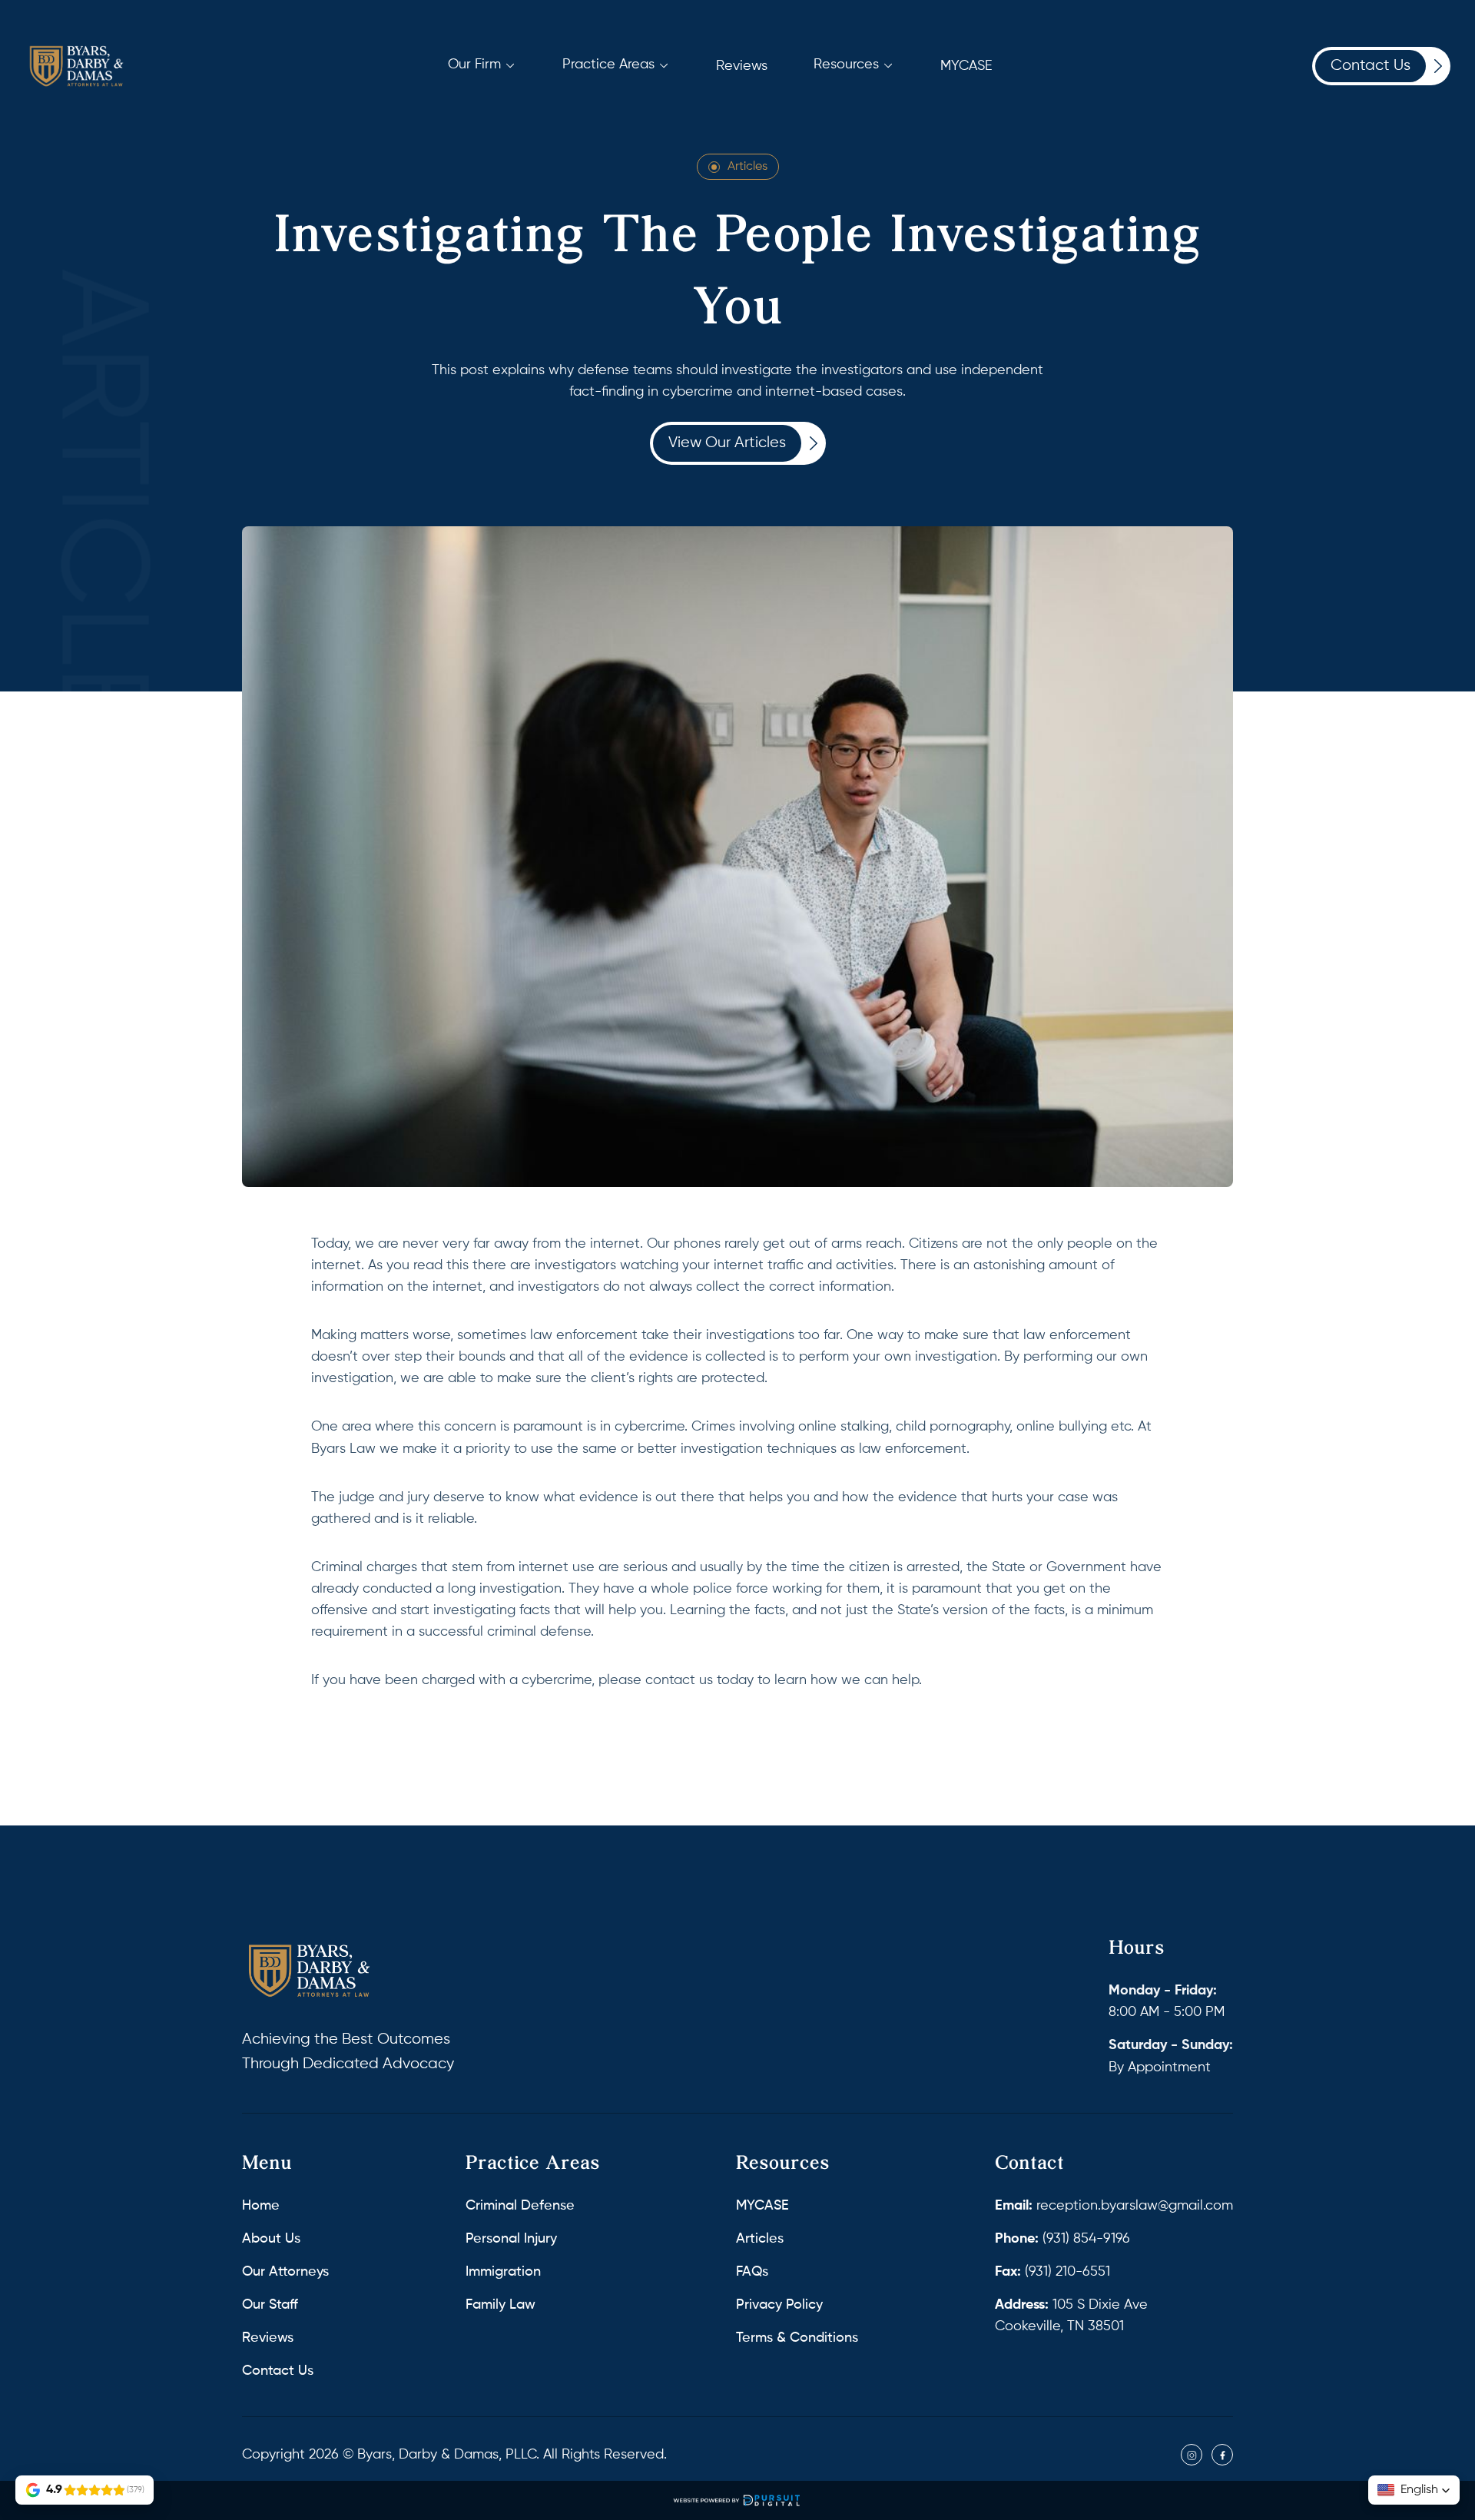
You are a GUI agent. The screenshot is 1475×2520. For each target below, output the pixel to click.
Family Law (501, 2305)
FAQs (752, 2272)
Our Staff (270, 2305)
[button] (482, 65)
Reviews (268, 2338)
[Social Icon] (1192, 2455)
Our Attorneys (285, 2272)
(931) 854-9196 (1062, 2239)
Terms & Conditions (797, 2338)
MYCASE (762, 2206)
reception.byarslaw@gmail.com (1114, 2206)
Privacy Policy (779, 2305)
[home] (76, 66)
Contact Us (278, 2371)
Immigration (503, 2272)
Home (261, 2206)
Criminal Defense (520, 2206)
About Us (271, 2239)
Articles (747, 167)
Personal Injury (511, 2239)
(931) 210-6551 (1052, 2272)
